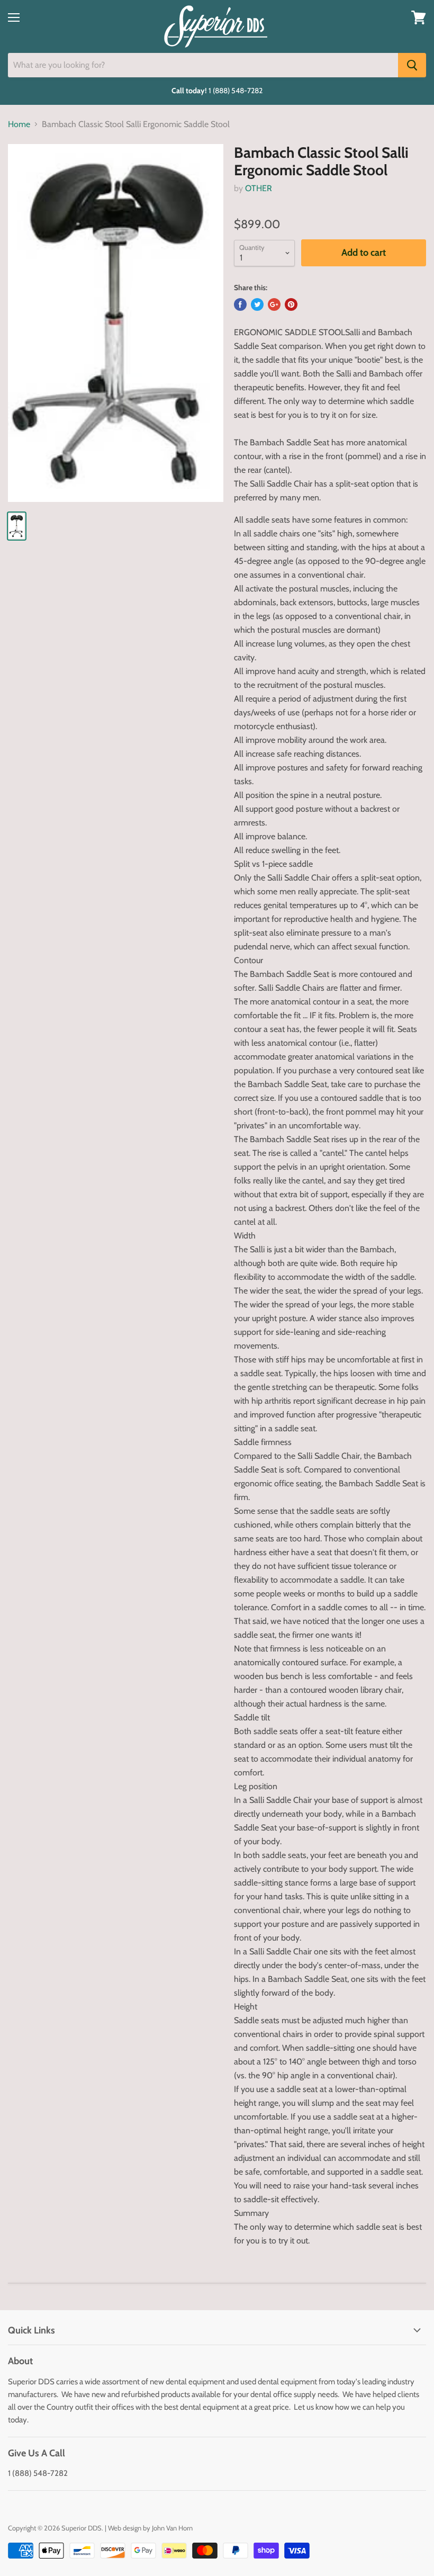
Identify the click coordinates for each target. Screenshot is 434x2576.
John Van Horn (172, 2528)
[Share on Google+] (274, 304)
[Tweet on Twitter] (257, 304)
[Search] (412, 65)
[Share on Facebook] (240, 304)
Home (19, 124)
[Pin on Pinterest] (291, 304)
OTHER (259, 188)
